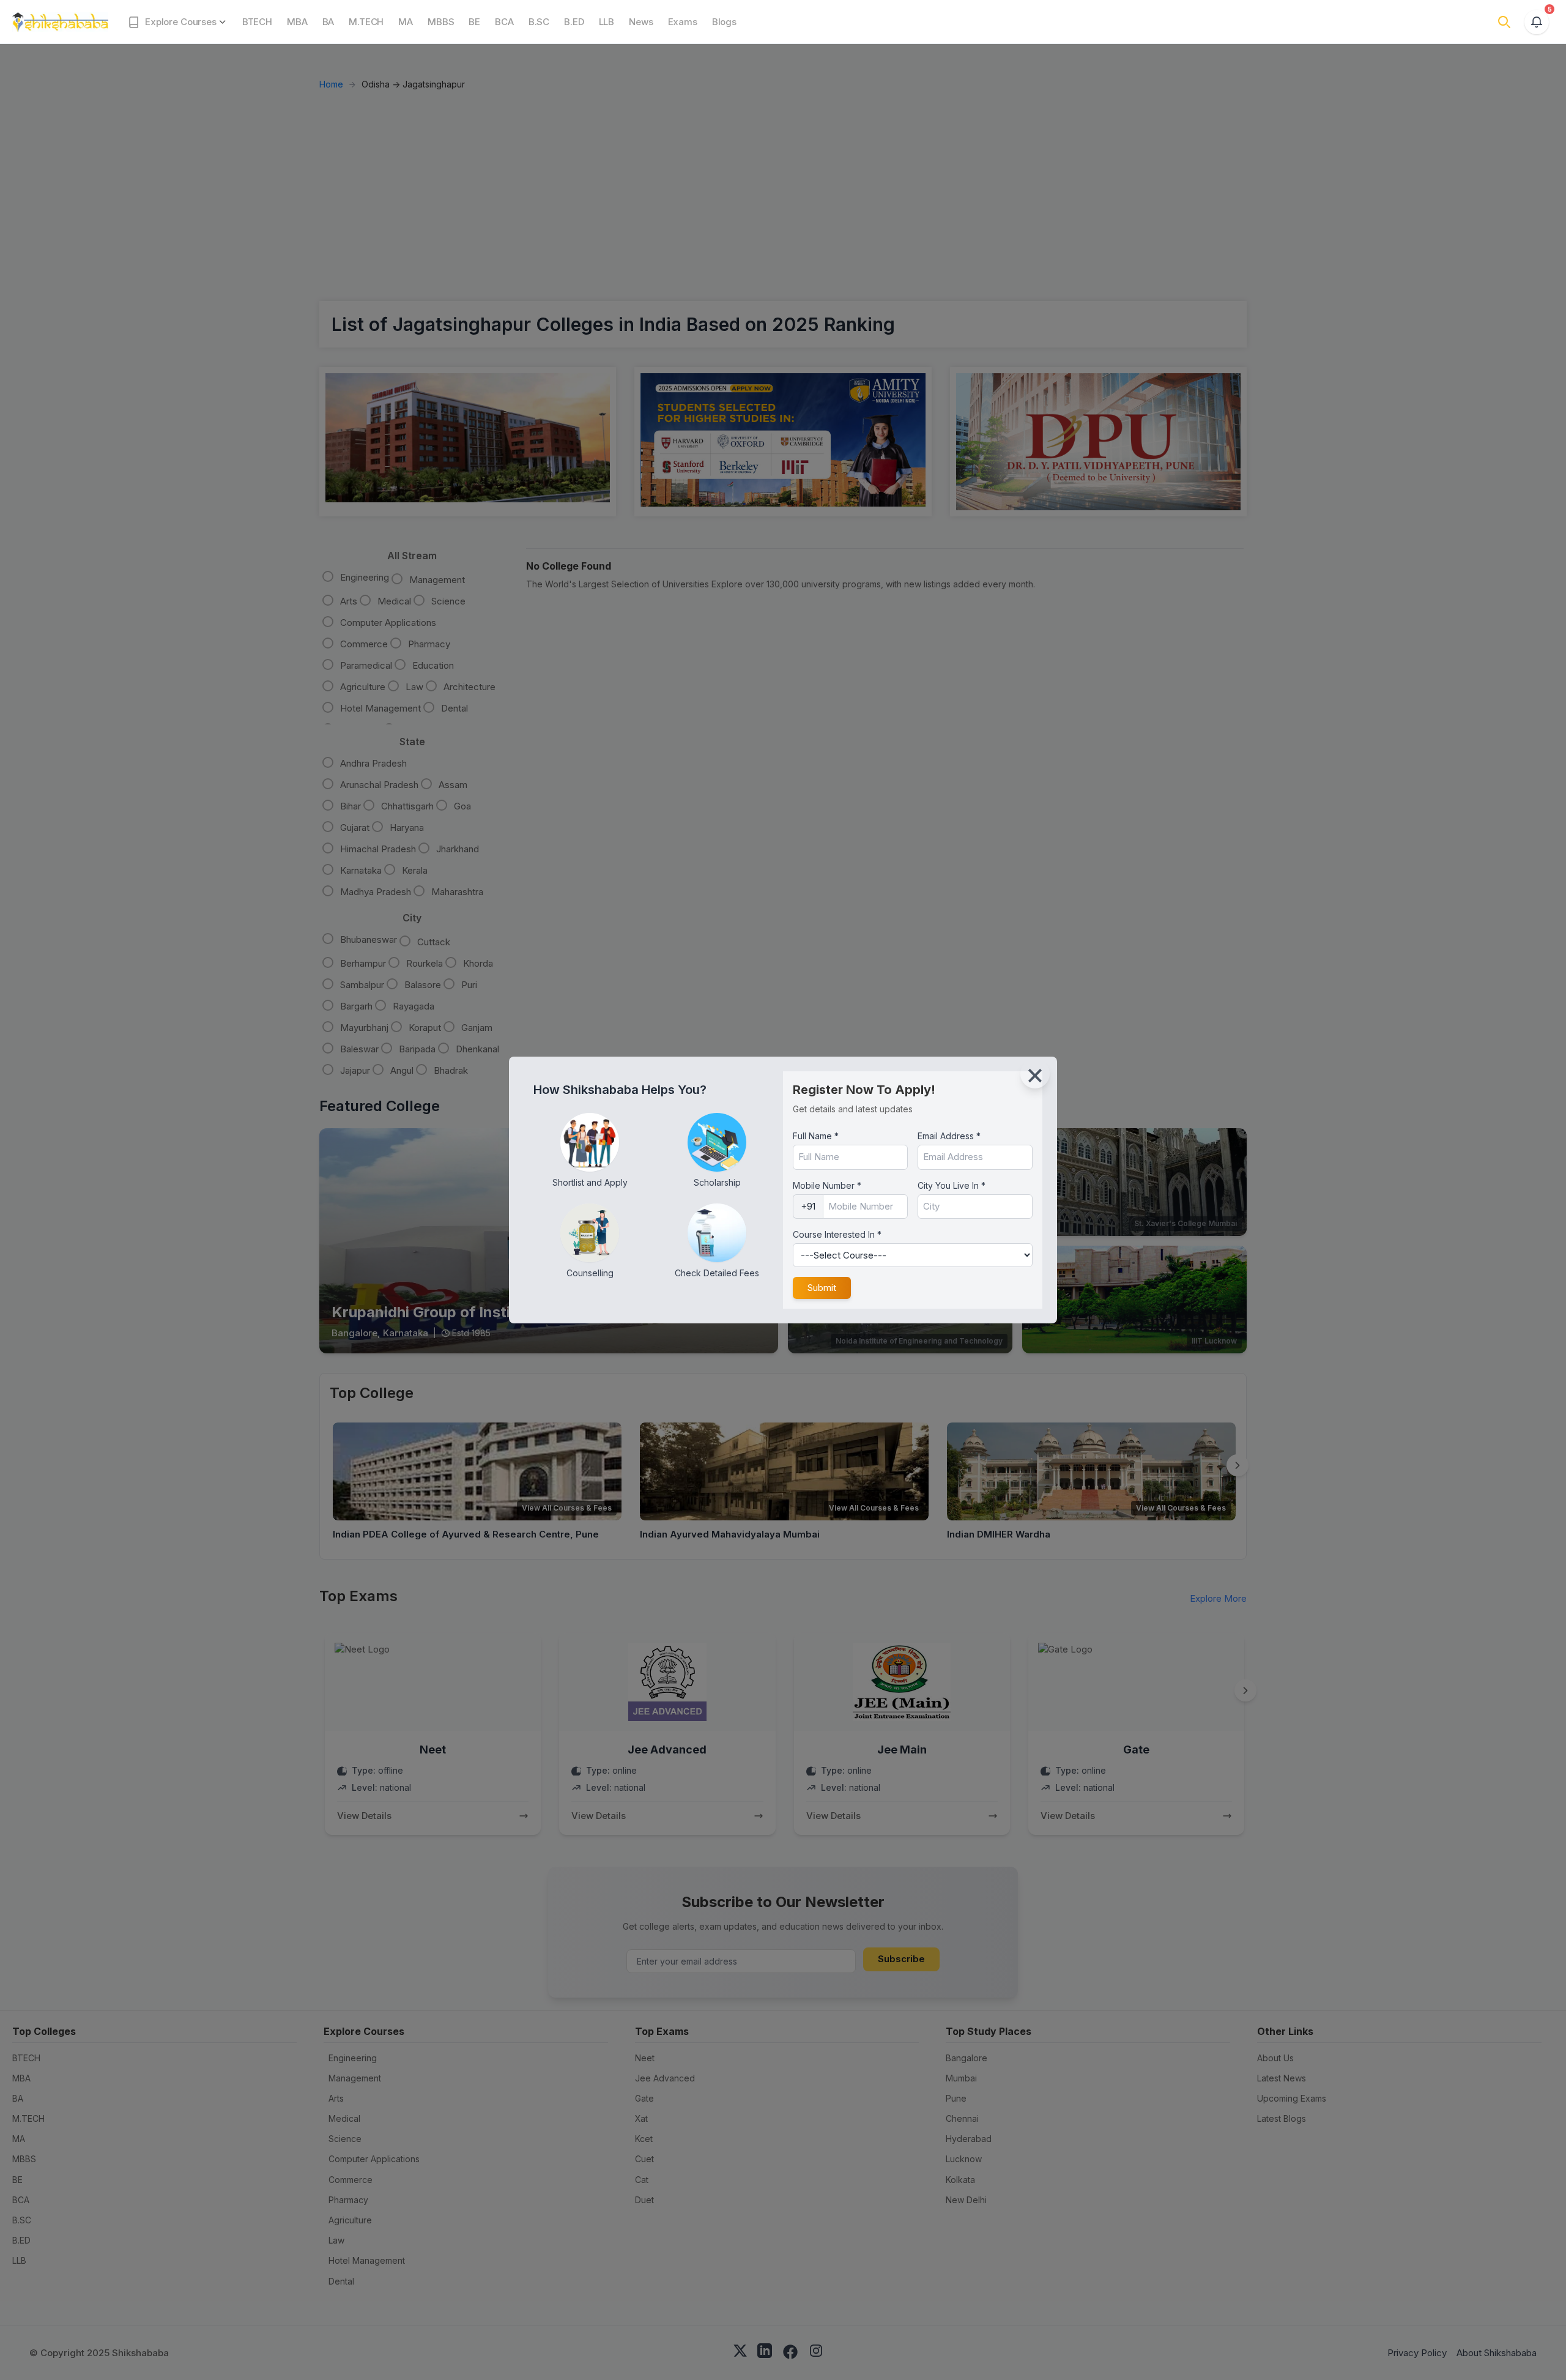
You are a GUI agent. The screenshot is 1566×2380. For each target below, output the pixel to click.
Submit (822, 1288)
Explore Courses (178, 22)
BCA (504, 22)
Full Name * (816, 1136)
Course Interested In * (837, 1234)
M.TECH (366, 22)
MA (406, 22)
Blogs (724, 22)
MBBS (441, 22)
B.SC (539, 22)
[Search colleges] (1504, 22)
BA (328, 22)
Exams (683, 22)
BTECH (257, 22)
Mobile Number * (827, 1185)
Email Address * (949, 1136)
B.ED (574, 22)
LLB (607, 22)
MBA (297, 22)
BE (474, 22)
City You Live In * (952, 1185)
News (641, 22)
